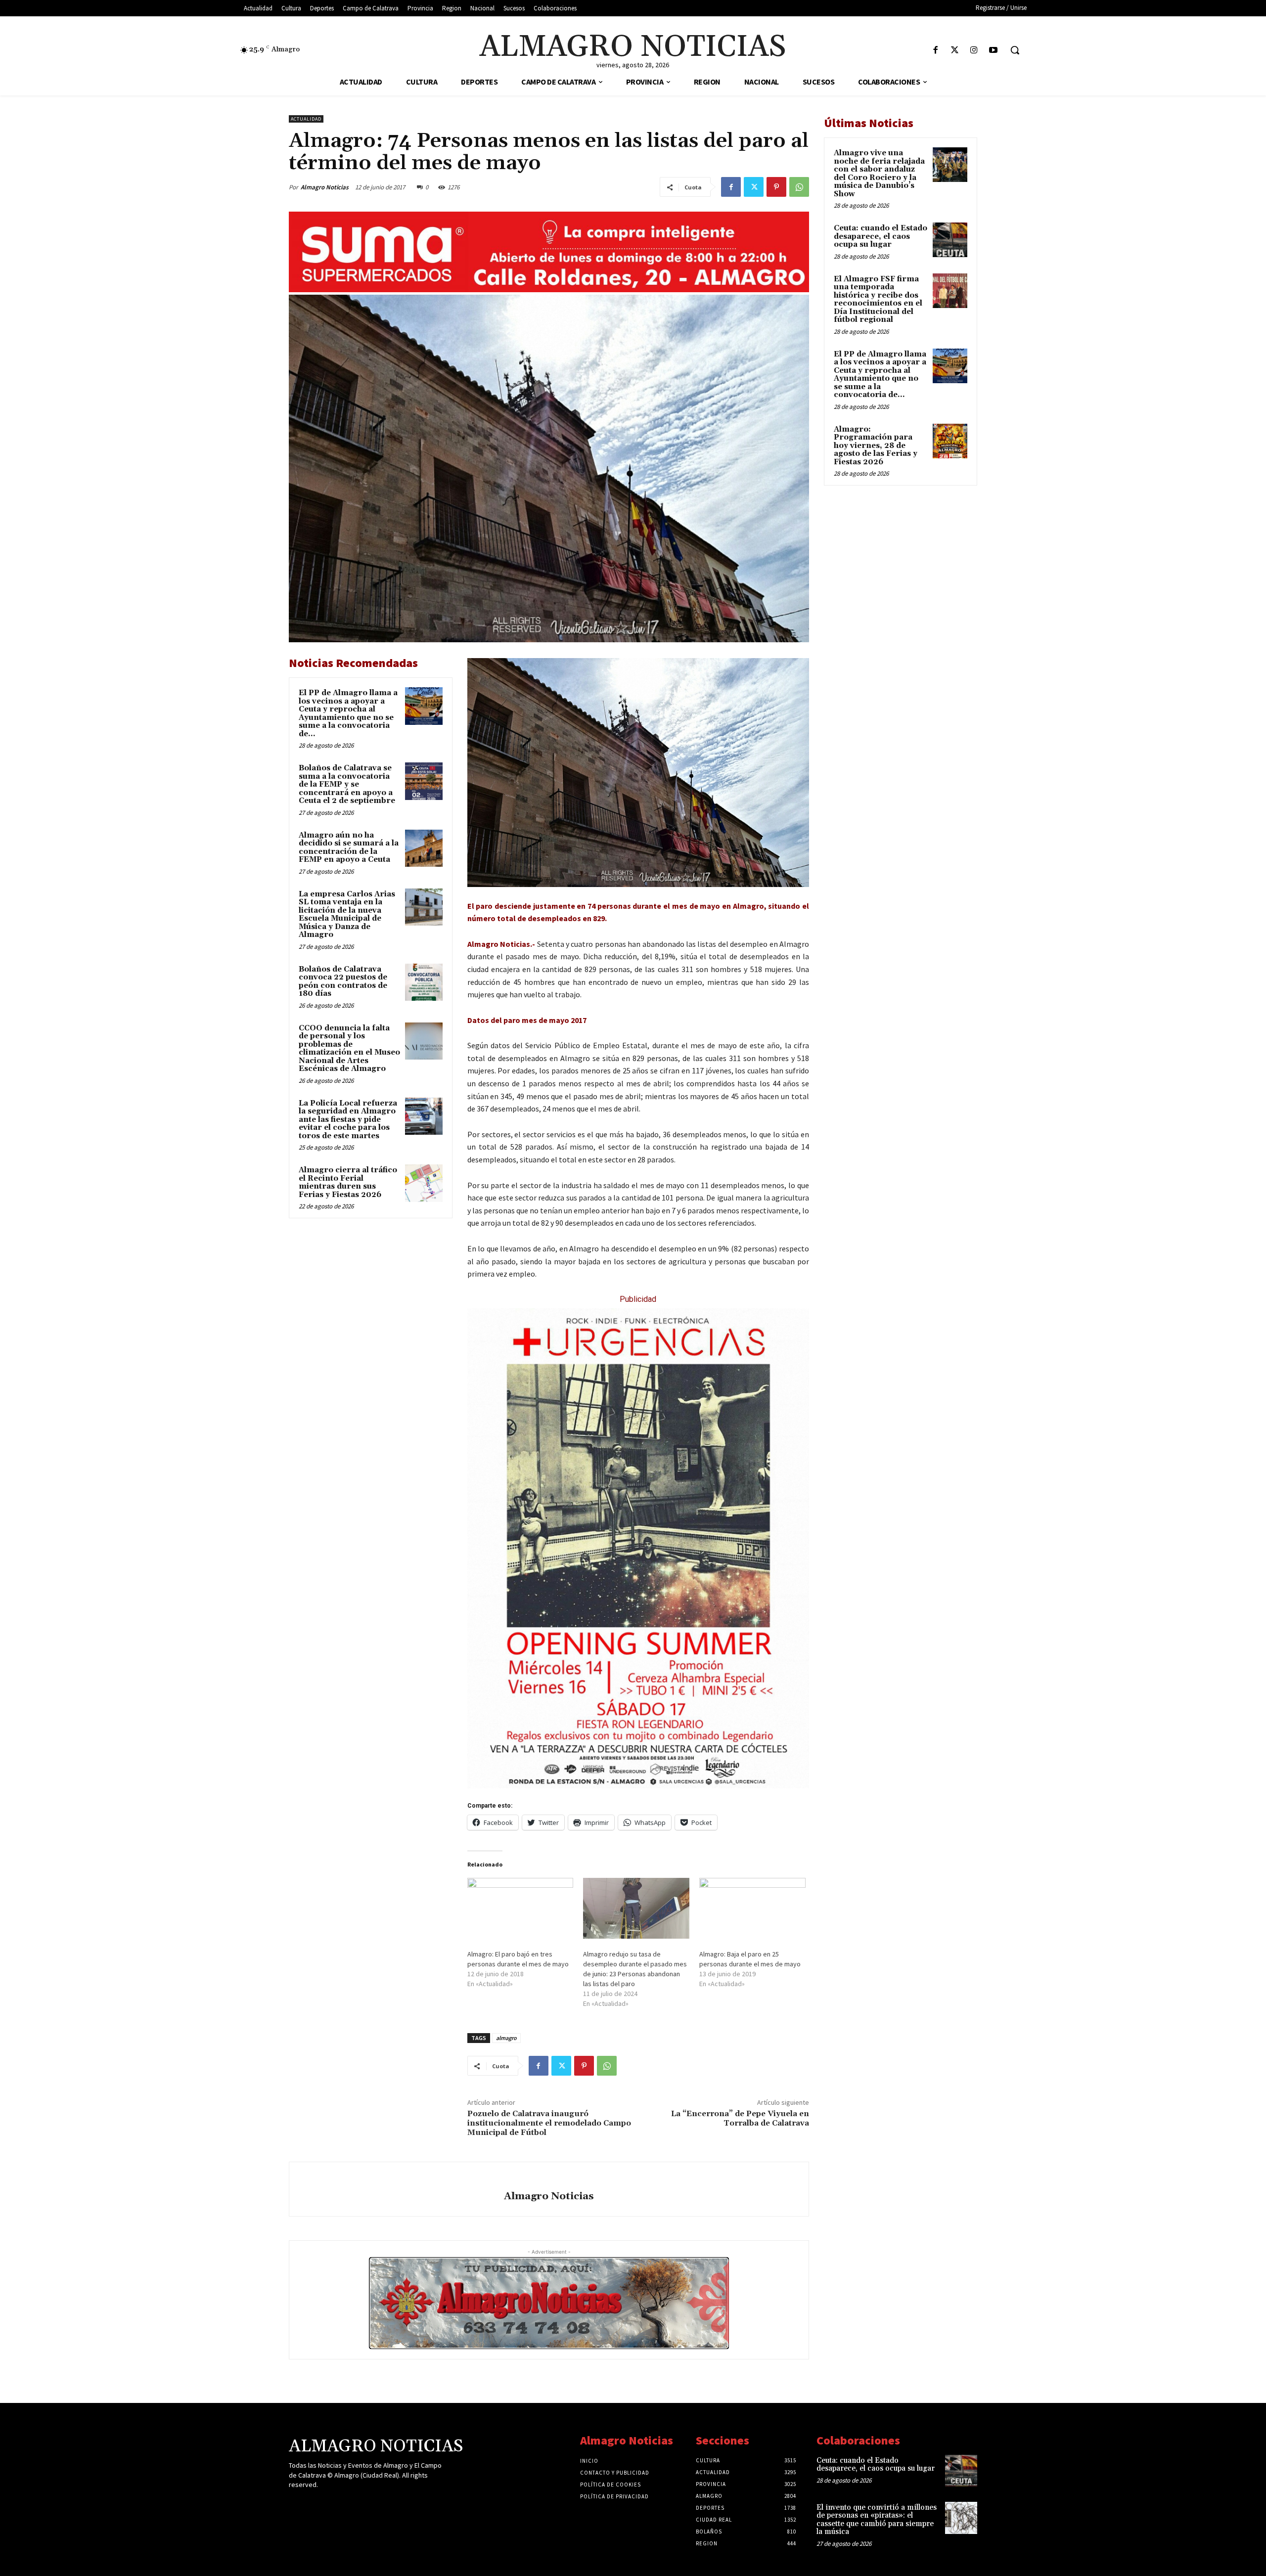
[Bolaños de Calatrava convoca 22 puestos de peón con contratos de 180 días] (424, 982)
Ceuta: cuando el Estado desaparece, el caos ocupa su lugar (881, 236)
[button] (1015, 50)
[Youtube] (993, 51)
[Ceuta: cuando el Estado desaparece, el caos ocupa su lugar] (950, 240)
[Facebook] (935, 51)
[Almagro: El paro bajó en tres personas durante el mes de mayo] (520, 1908)
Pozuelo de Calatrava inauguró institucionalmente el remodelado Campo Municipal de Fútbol (549, 2123)
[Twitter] (955, 51)
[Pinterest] (776, 187)
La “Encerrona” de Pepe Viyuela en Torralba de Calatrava (740, 2118)
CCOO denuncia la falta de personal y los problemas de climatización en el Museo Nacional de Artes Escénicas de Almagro (349, 1049)
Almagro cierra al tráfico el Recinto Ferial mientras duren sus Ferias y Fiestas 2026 (348, 1182)
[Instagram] (974, 51)
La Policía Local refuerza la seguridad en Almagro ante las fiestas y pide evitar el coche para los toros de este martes (348, 1120)
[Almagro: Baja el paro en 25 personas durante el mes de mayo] (752, 1908)
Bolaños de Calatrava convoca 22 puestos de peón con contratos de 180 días (343, 982)
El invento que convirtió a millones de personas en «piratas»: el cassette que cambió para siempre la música (877, 2520)
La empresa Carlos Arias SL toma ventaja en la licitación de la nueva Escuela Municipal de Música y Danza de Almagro (347, 915)
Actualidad (306, 119)
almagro (506, 2038)
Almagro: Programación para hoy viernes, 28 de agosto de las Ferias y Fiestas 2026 (876, 446)
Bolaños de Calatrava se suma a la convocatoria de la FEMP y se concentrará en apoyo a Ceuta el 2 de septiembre (347, 784)
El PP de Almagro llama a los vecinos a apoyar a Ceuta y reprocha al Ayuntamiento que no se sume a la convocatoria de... (348, 713)
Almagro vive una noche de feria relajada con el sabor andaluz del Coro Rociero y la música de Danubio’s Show (879, 174)
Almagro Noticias (325, 187)
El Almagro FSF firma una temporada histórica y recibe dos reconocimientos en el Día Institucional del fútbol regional (878, 300)
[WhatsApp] (799, 187)
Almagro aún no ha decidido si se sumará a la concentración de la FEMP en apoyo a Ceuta (349, 848)
